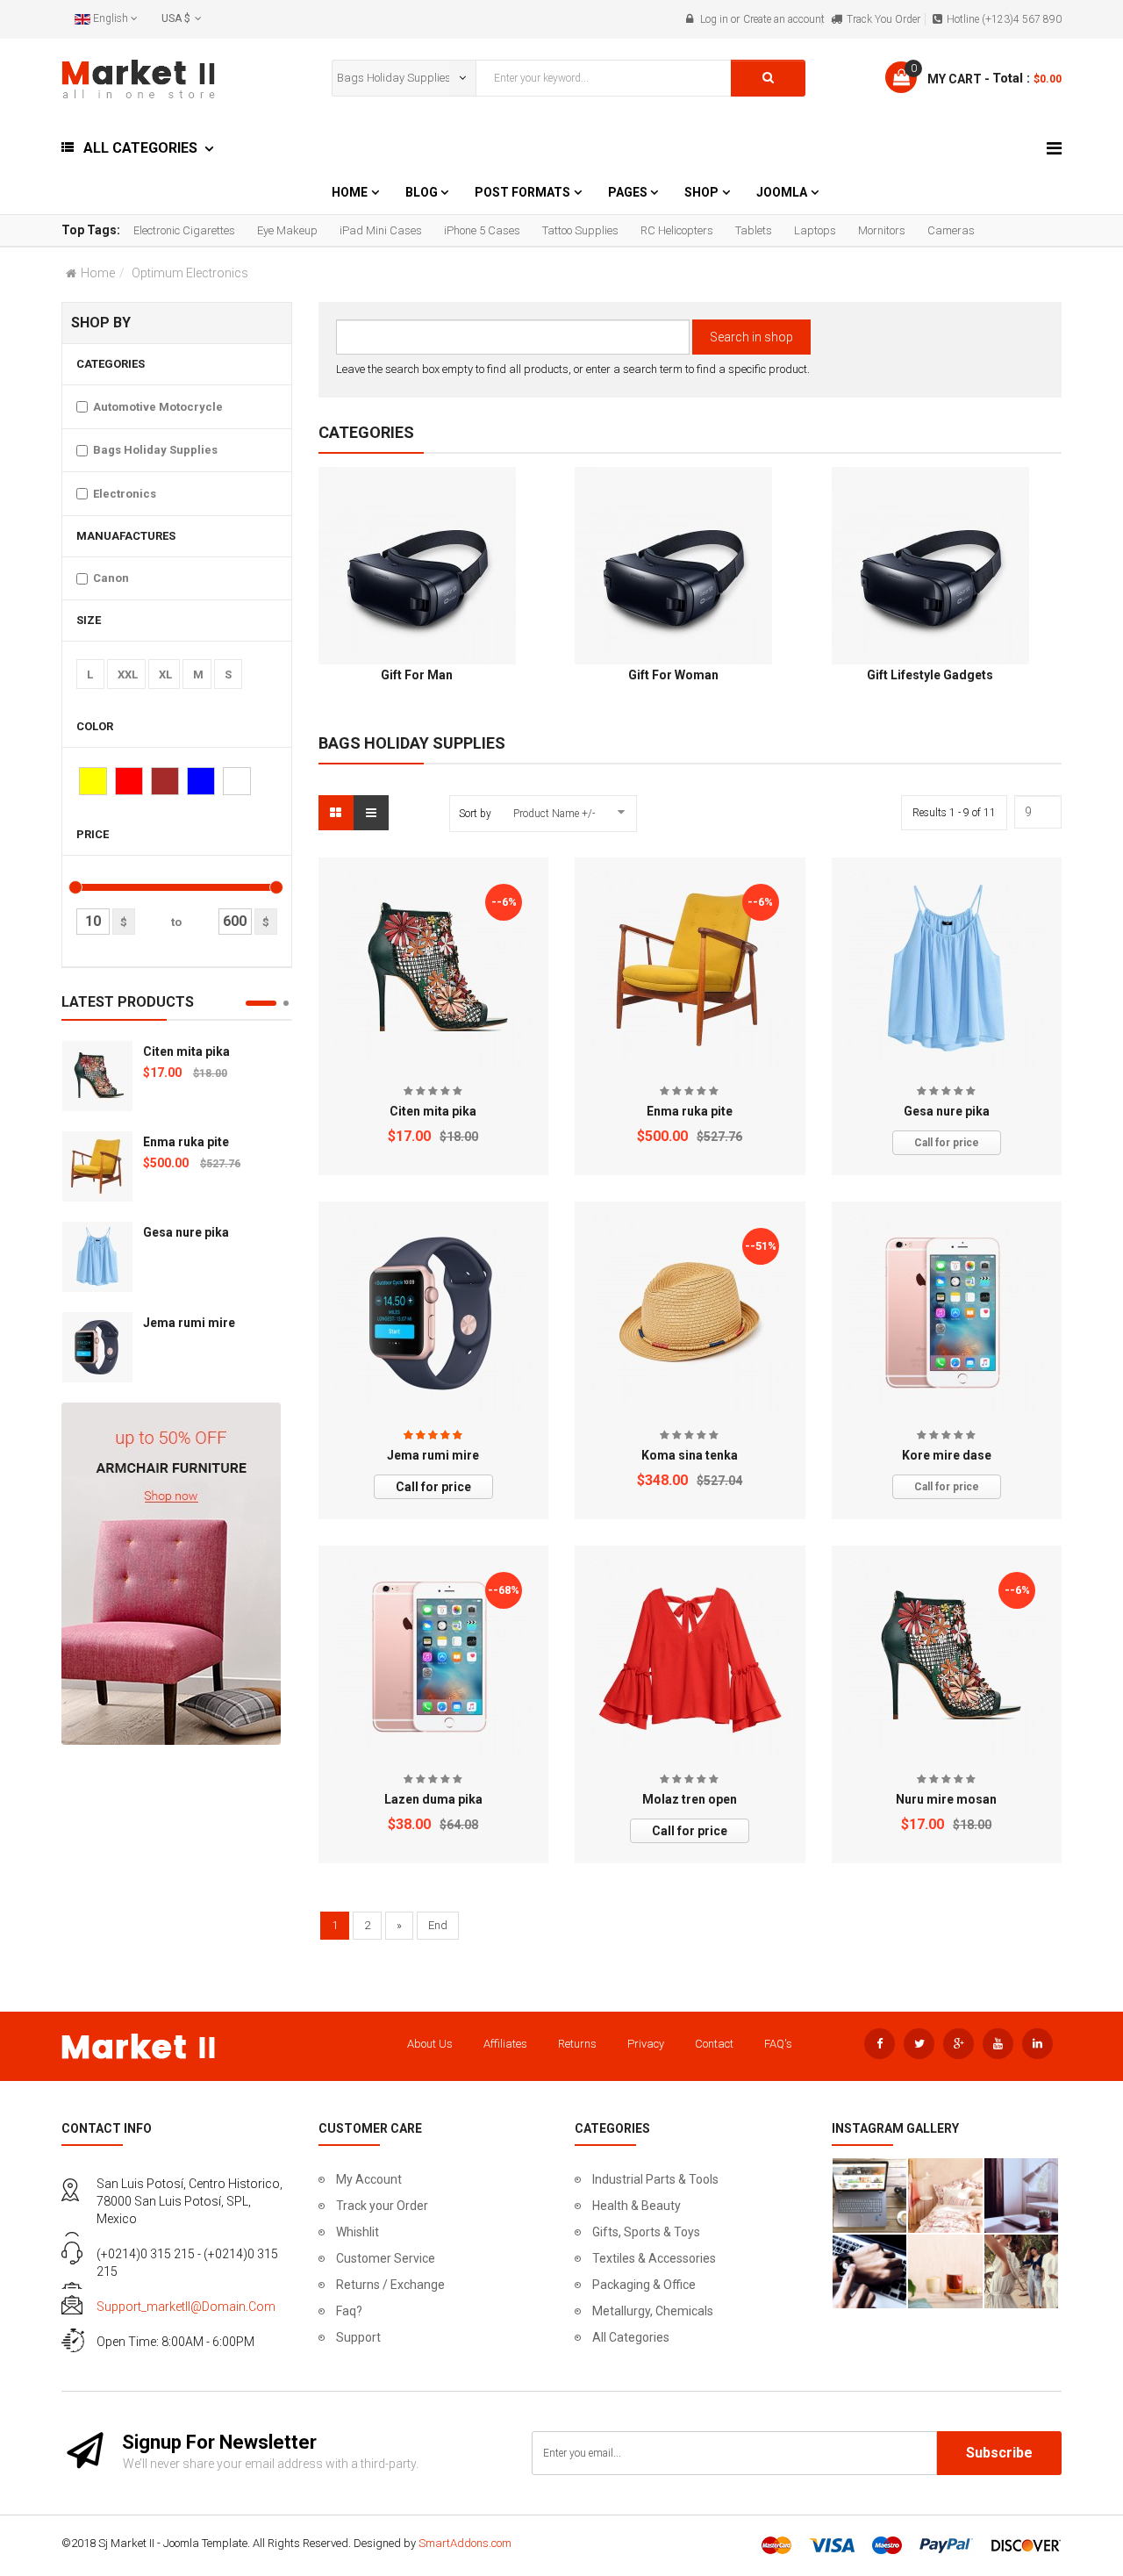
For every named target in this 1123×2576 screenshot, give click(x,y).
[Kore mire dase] (946, 1313)
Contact (714, 2044)
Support (358, 2337)
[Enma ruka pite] (97, 1166)
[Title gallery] (870, 2196)
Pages (629, 192)
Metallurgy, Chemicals (653, 2311)
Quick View (433, 879)
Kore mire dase (947, 1455)
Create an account (784, 19)
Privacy (646, 2044)
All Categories (631, 2337)
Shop (701, 192)
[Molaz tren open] (690, 1658)
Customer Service (386, 2258)
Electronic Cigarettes (184, 230)
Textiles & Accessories (654, 2258)
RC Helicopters (677, 230)
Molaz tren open (690, 1799)
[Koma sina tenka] (690, 1313)
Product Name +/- (554, 814)
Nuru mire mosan (946, 1799)
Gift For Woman (673, 675)
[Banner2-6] (171, 1572)
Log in (714, 19)
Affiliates (505, 2044)
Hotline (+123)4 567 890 (1004, 19)
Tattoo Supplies (580, 230)
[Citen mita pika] (97, 1076)
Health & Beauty (637, 2206)
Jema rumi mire (189, 1323)
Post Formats (522, 192)
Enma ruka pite (186, 1142)
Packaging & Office (644, 2285)
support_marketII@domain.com (186, 2307)
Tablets (754, 230)
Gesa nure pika (186, 1232)
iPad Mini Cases (381, 230)
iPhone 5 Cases (482, 230)
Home (350, 192)
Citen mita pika (186, 1051)
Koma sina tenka (690, 1455)
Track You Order (883, 19)
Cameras (951, 230)
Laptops (815, 230)
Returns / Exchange (390, 2285)
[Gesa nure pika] (97, 1257)
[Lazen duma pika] (433, 1658)
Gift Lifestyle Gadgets (930, 675)
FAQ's (778, 2044)
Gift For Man (417, 675)
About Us (430, 2044)
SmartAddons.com (465, 2543)
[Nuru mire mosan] (946, 1657)
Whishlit (358, 2232)
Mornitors (882, 230)
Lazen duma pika (433, 1799)
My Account (369, 2179)
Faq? (349, 2311)
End (438, 1925)
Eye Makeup (287, 230)
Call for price (947, 1143)
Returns (577, 2044)
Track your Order (382, 2206)
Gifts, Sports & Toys (646, 2232)
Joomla (782, 192)
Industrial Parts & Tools (655, 2179)
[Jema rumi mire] (97, 1347)
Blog (423, 192)
